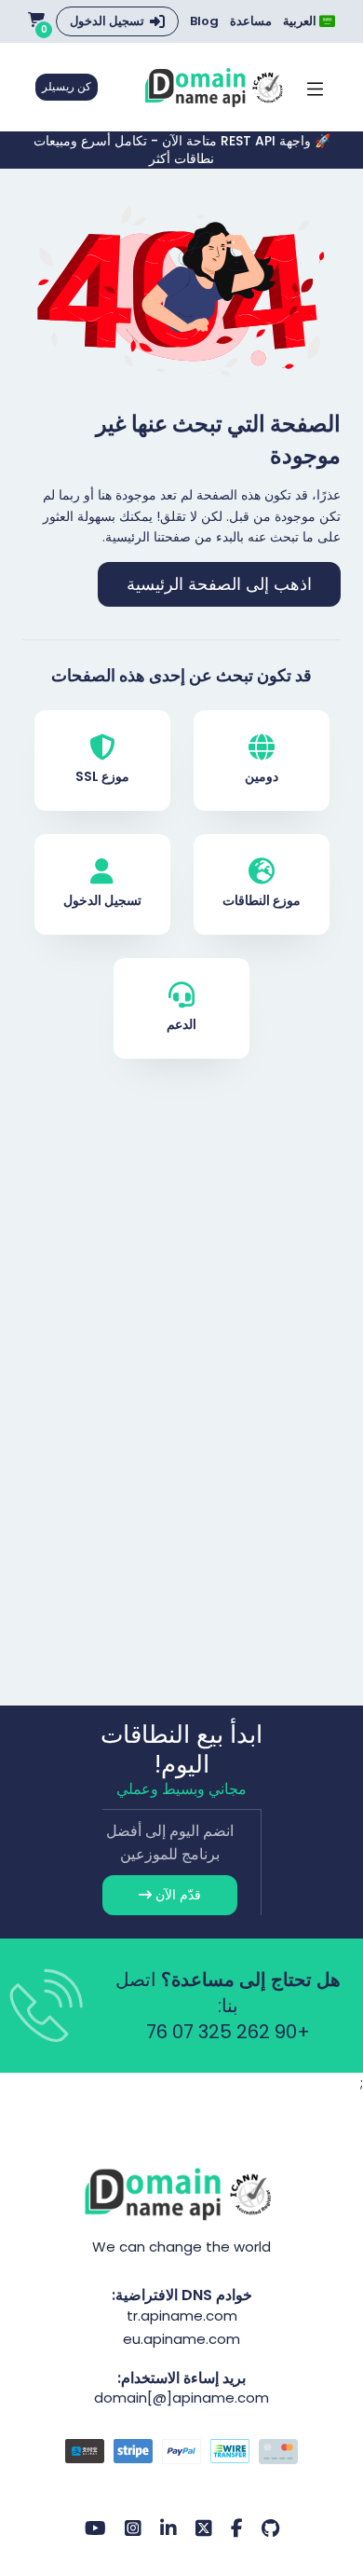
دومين (262, 776)
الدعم (181, 1024)
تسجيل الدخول (107, 21)
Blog (204, 21)
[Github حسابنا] (270, 2528)
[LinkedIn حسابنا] (168, 2528)
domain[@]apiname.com (181, 2398)
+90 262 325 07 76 (228, 2032)
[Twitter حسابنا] (204, 2528)
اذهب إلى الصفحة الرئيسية (219, 584)
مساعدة (251, 21)
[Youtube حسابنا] (95, 2528)
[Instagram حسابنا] (133, 2528)
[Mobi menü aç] (315, 87)
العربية (301, 21)
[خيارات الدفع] (181, 2454)
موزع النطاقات (262, 900)
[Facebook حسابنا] (237, 2528)
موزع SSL (102, 776)
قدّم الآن (176, 1895)
